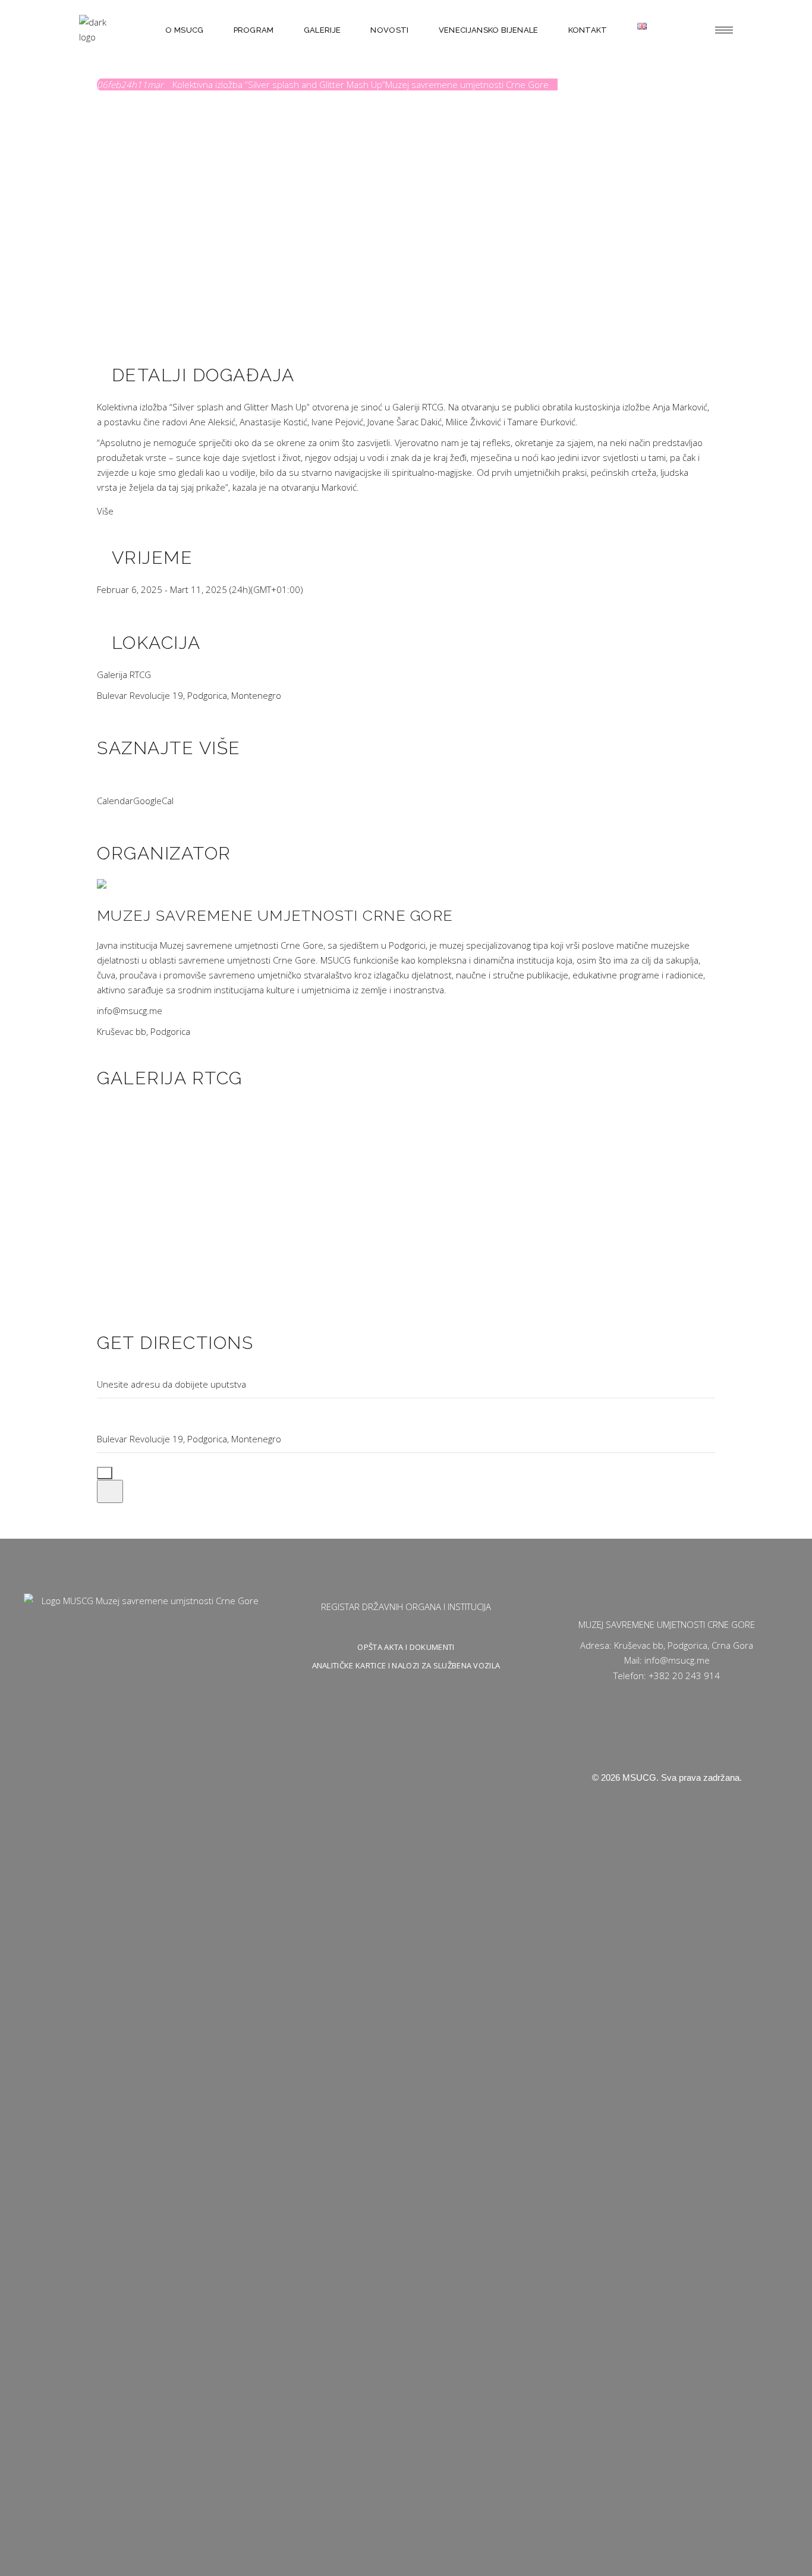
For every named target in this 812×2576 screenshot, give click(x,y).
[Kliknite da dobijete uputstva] (110, 1491)
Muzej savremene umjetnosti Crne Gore (275, 915)
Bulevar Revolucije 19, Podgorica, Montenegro (189, 695)
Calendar (115, 801)
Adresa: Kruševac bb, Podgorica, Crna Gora (667, 1645)
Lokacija (156, 643)
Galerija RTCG (124, 674)
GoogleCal (153, 801)
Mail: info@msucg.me (667, 1660)
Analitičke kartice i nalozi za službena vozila (406, 1665)
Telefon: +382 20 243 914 (667, 1676)
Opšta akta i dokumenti (406, 1647)
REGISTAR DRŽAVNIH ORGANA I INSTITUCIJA (406, 1607)
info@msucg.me (130, 1011)
